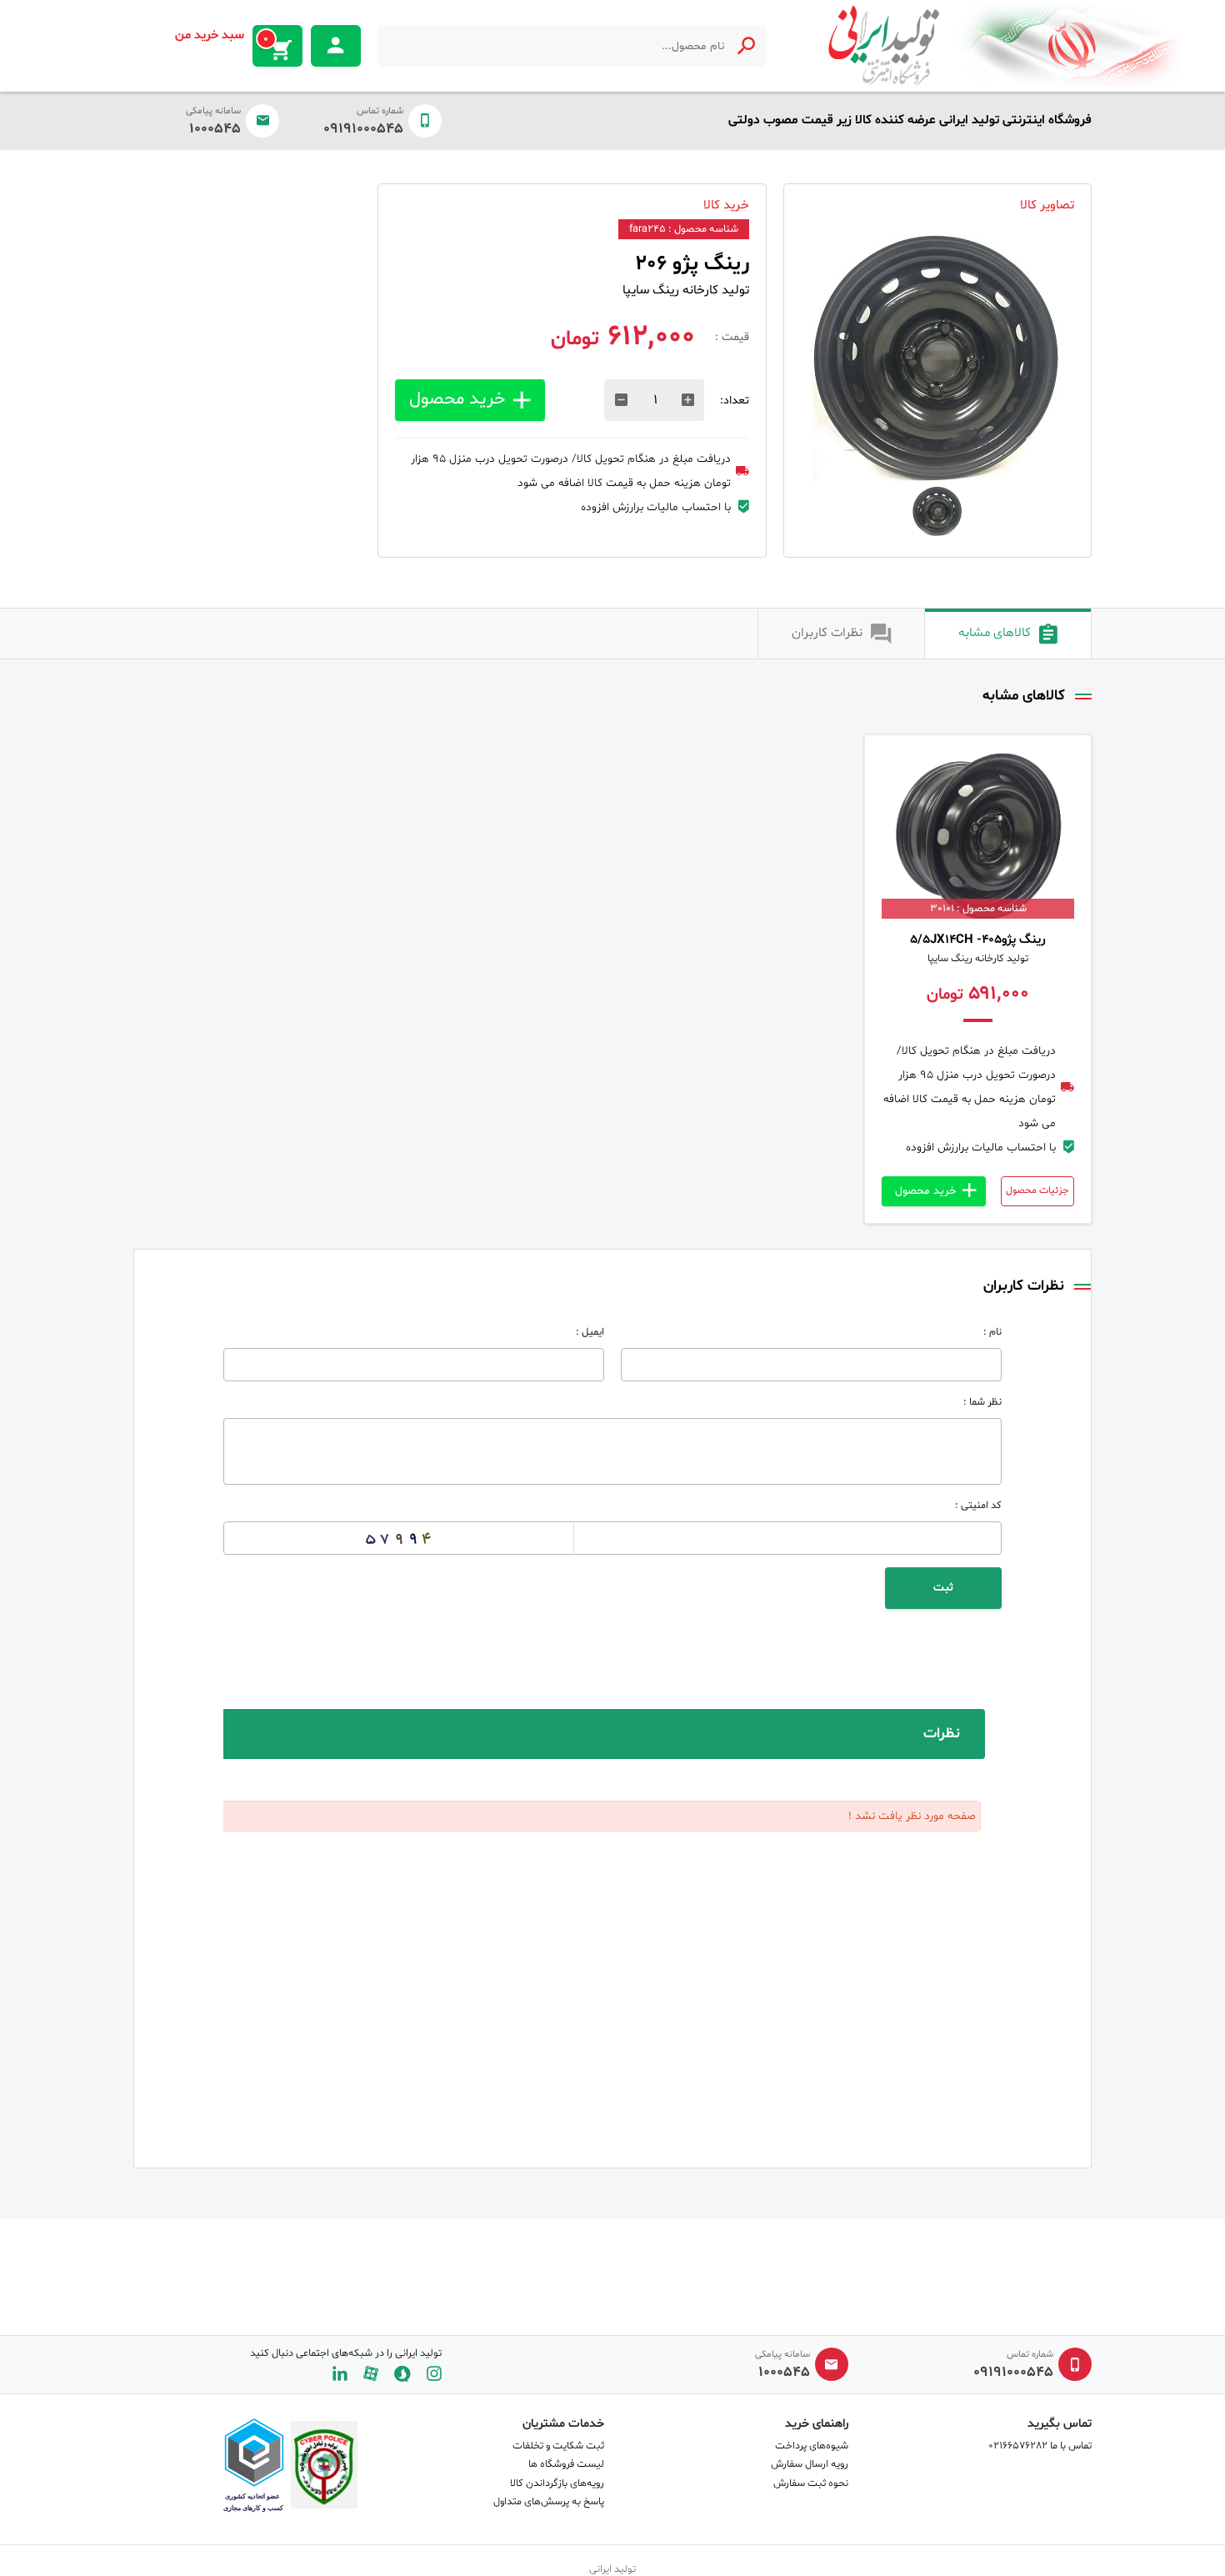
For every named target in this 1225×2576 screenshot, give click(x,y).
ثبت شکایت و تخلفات (558, 2446)
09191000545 (363, 129)
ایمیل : (590, 1332)
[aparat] (371, 2374)
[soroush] (402, 2374)
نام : (992, 1332)
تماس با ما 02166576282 (1040, 2446)
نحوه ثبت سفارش (811, 2483)
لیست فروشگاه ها (566, 2464)
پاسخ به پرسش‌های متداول (549, 2502)
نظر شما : (982, 1402)
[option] (937, 357)
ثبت (943, 1588)
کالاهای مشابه (995, 633)
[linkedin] (340, 2374)
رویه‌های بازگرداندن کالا (557, 2483)
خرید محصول (457, 399)
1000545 (215, 129)
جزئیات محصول (1037, 1190)
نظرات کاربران (827, 633)
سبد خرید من (222, 37)
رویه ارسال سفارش (810, 2464)
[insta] (434, 2374)
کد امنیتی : (978, 1506)
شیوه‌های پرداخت (812, 2446)
